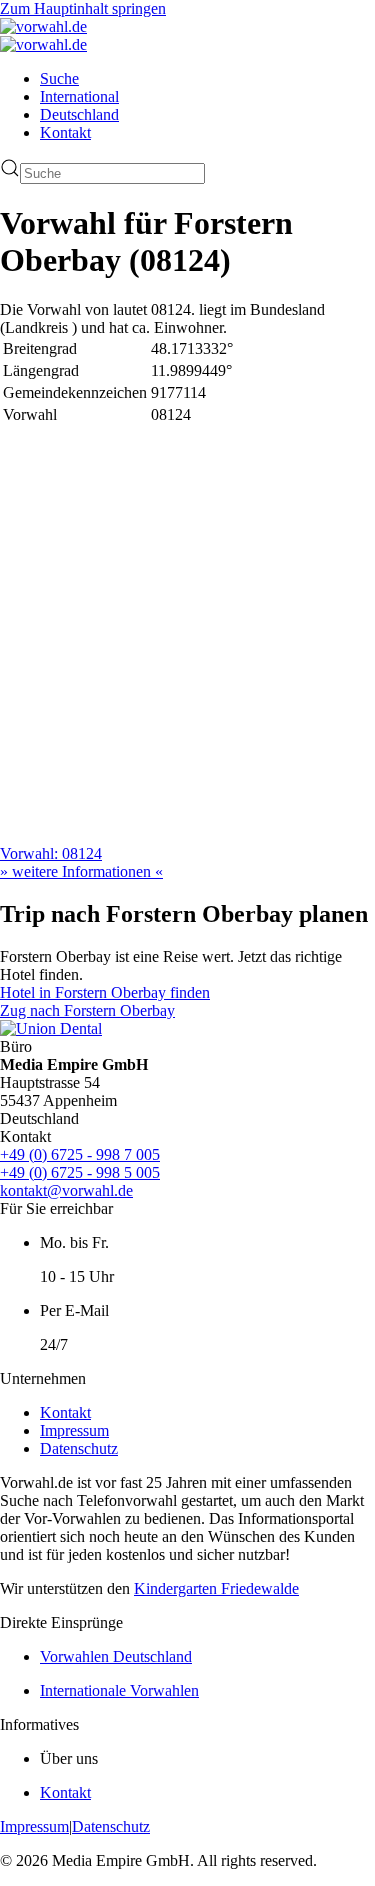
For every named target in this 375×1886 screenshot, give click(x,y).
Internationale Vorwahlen (119, 1690)
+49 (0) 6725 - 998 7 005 (80, 1154)
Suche (59, 78)
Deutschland (79, 114)
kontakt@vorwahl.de (66, 1190)
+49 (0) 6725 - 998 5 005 (80, 1172)
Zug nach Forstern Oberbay (87, 1010)
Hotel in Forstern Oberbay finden (105, 992)
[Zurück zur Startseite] (43, 26)
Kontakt (65, 132)
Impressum (74, 1430)
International (79, 96)
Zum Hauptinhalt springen (83, 8)
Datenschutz (79, 1448)
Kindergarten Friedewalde (216, 1588)
